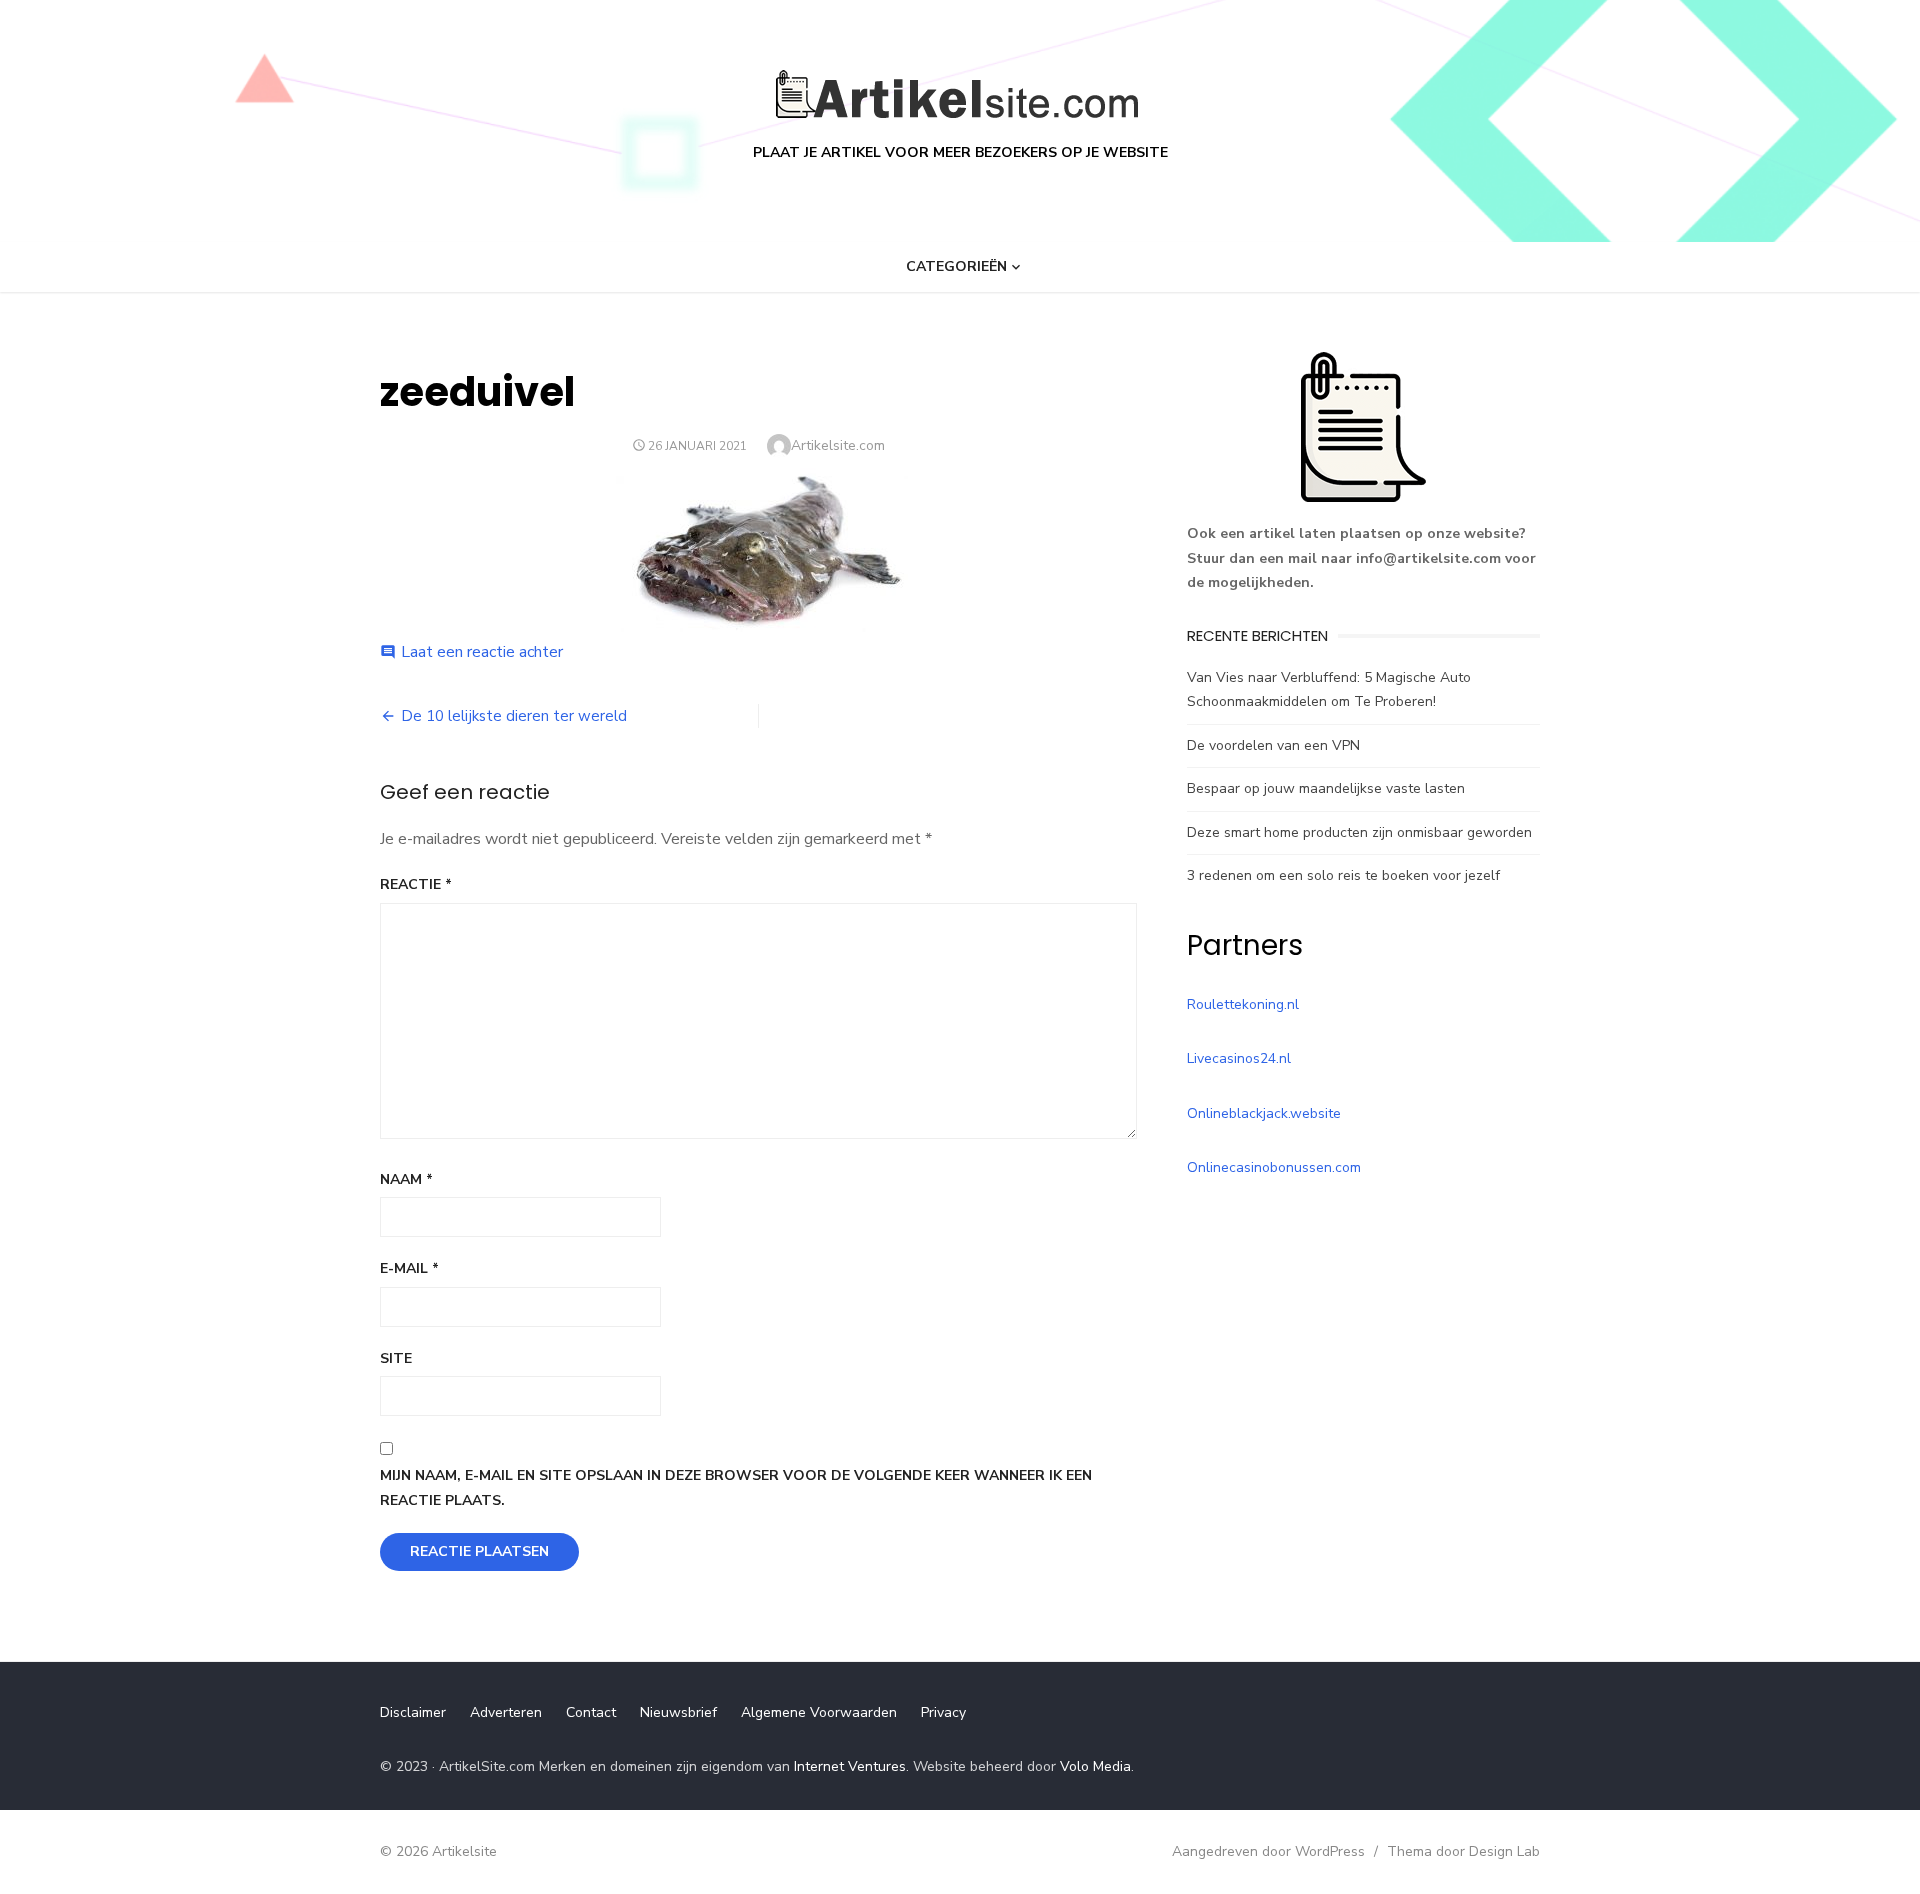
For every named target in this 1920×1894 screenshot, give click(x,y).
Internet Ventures (850, 1766)
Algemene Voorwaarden (819, 1712)
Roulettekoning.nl (1243, 1004)
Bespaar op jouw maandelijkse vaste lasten (1326, 788)
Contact (591, 1712)
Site (396, 1358)
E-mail (409, 1268)
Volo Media (1095, 1766)
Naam (406, 1179)
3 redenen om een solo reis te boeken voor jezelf (1343, 875)
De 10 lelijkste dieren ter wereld (514, 716)
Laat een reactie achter (482, 652)
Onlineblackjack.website (1264, 1113)
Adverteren (506, 1712)
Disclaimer (413, 1712)
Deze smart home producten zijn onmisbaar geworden (1359, 832)
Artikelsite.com (838, 445)
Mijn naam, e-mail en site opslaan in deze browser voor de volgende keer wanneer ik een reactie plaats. (736, 1488)
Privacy (943, 1712)
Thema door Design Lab (1463, 1851)
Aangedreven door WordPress (1268, 1851)
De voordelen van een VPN (1273, 745)
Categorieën (956, 266)
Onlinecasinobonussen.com (1274, 1167)
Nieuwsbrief (678, 1712)
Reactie (416, 884)
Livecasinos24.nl (1239, 1058)
